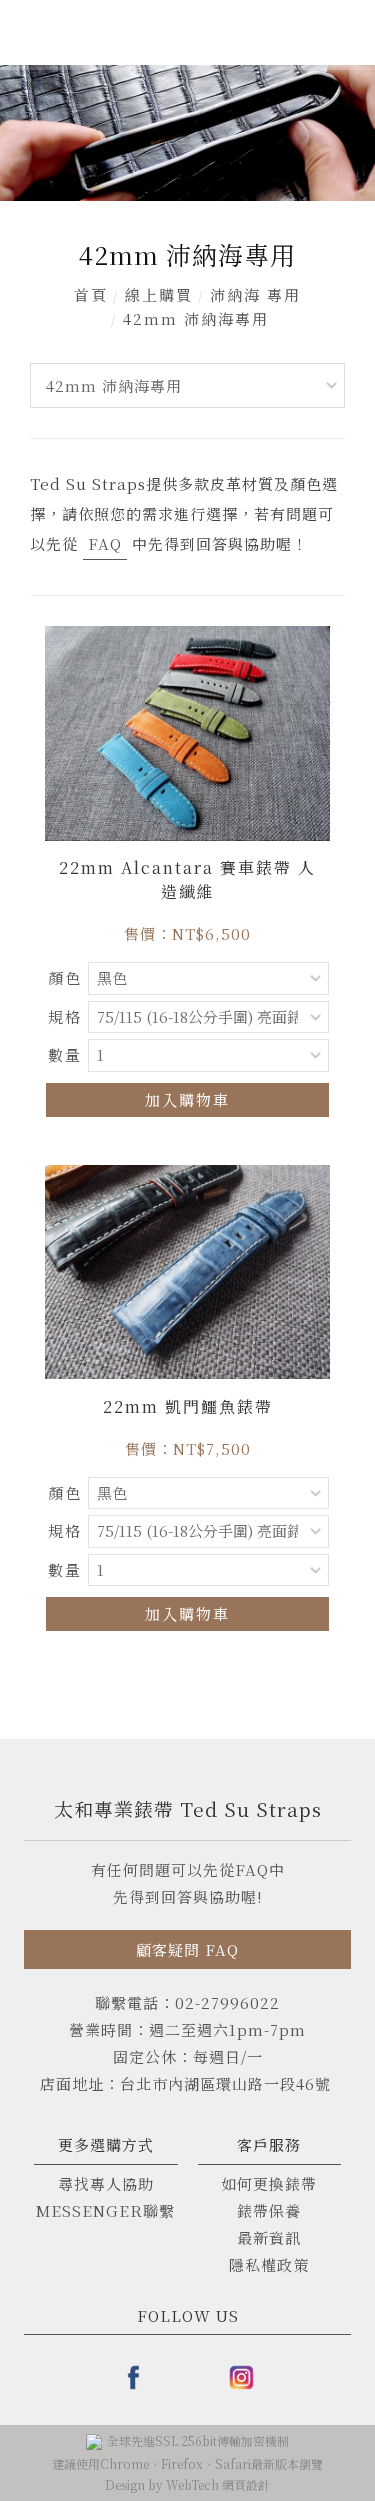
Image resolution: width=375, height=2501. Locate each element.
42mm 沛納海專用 (196, 318)
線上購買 (159, 294)
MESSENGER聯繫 (105, 2210)
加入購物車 (187, 1099)
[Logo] (65, 32)
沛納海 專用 (255, 294)
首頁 (91, 294)
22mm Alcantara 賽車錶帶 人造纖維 (187, 879)
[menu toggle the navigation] (346, 35)
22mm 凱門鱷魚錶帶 (188, 1406)
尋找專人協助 (106, 2183)
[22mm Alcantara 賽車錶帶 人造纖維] (187, 731)
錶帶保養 (269, 2210)
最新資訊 (269, 2237)
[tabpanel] (187, 133)
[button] (209, 36)
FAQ (105, 543)
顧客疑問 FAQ (187, 1949)
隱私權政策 (269, 2264)
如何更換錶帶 (269, 2183)
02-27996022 (227, 2002)
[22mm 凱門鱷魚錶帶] (187, 1269)
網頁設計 (246, 2484)
